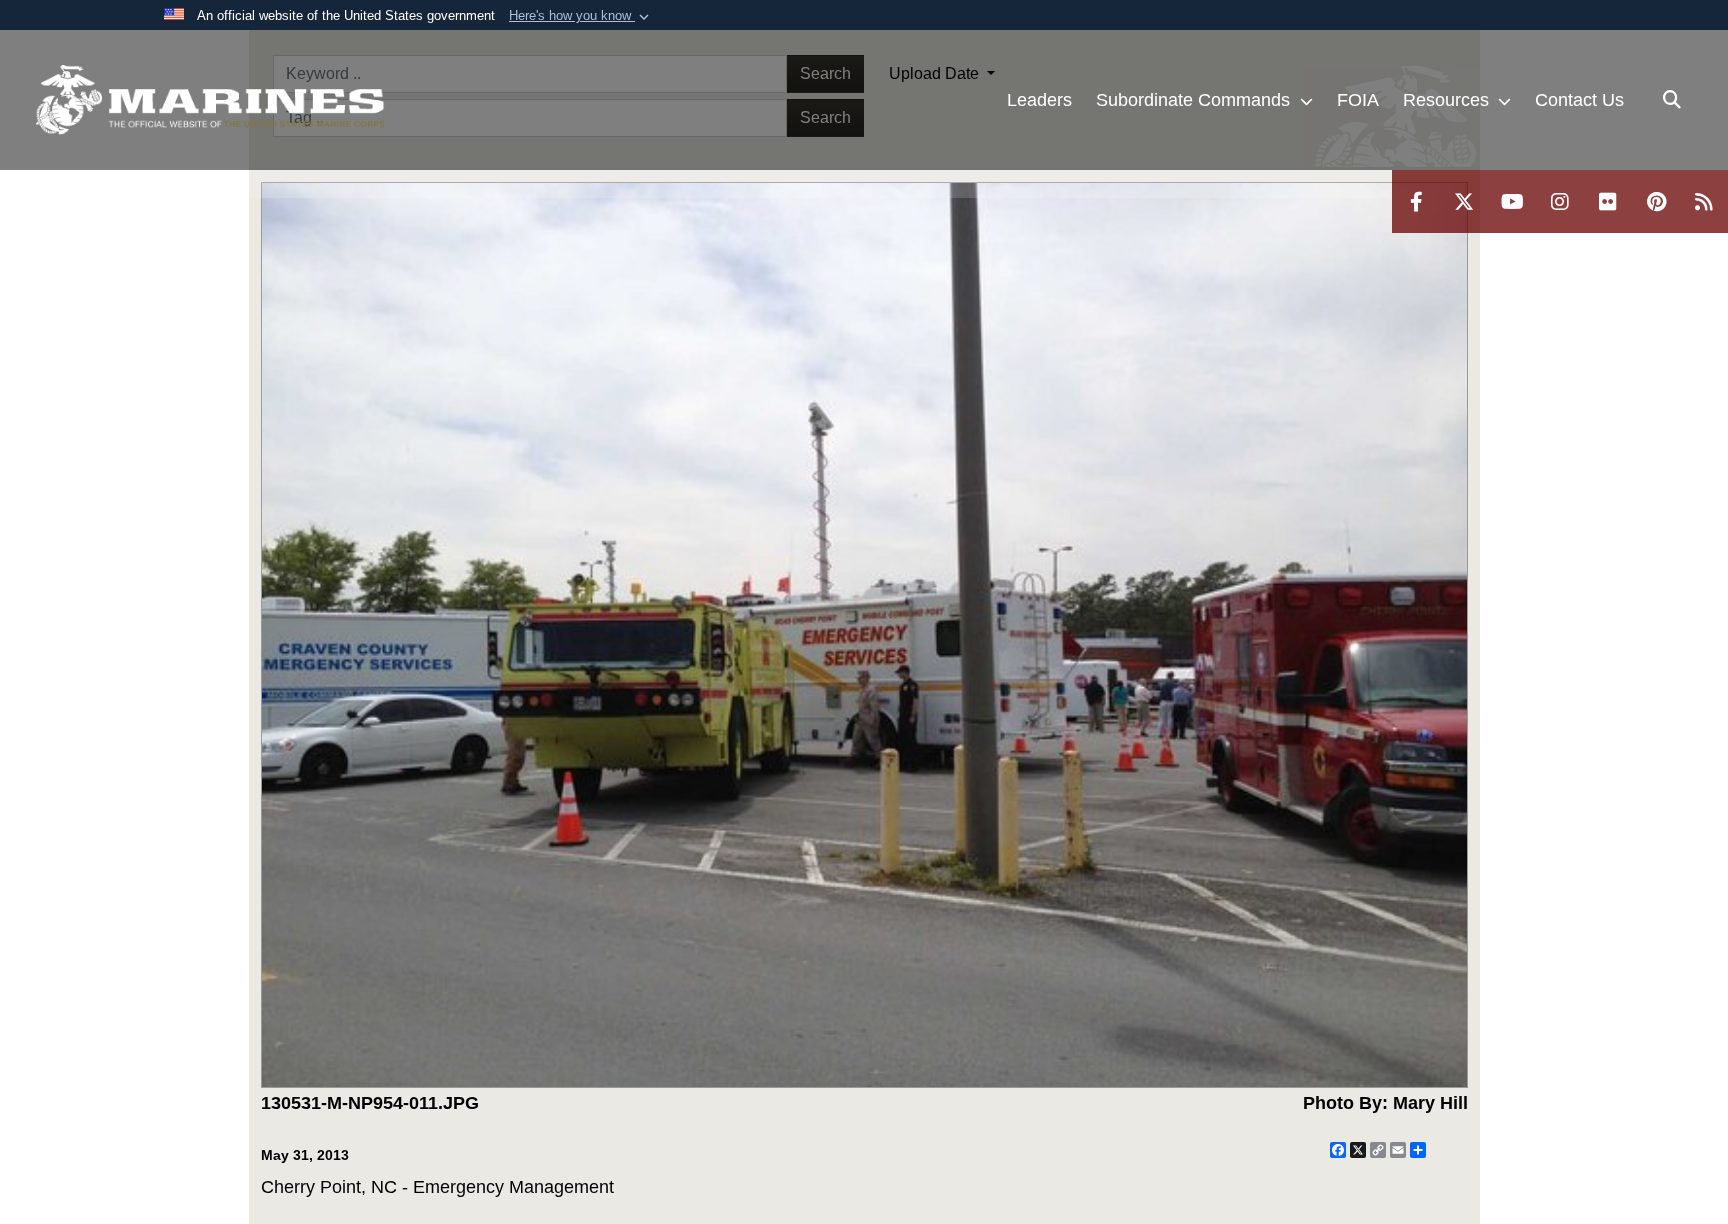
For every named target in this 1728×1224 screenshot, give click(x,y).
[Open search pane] (1672, 100)
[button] (581, 16)
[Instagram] (1560, 201)
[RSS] (1704, 201)
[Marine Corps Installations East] (210, 100)
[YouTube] (1512, 201)
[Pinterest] (1656, 201)
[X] (1464, 201)
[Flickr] (1608, 201)
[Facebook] (1416, 201)
